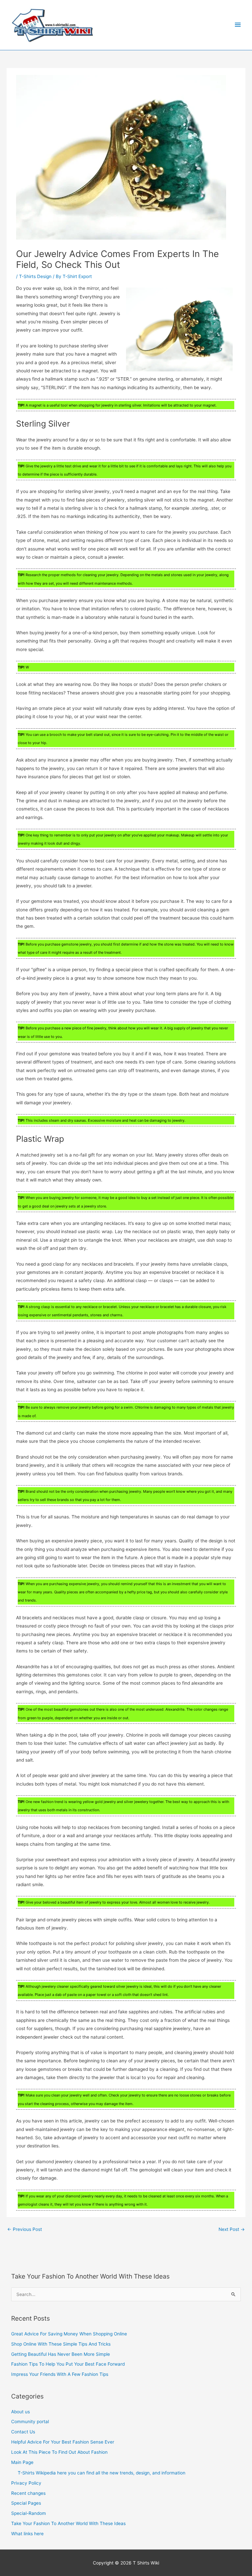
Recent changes (28, 2493)
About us (21, 2412)
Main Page (22, 2462)
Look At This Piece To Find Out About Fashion (59, 2452)
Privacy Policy (26, 2483)
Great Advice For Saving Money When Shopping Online (69, 2334)
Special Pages (26, 2503)
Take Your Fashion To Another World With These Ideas (68, 2523)
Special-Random (29, 2513)
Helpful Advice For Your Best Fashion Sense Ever (63, 2442)
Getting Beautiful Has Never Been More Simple (61, 2354)
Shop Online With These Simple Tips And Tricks (61, 2344)
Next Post (232, 2229)
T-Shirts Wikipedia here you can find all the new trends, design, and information (102, 2473)
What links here (27, 2534)
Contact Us (23, 2432)
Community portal (30, 2422)
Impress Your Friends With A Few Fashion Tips (60, 2374)
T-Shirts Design (35, 276)
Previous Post (25, 2229)
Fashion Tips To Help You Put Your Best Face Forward (68, 2364)
